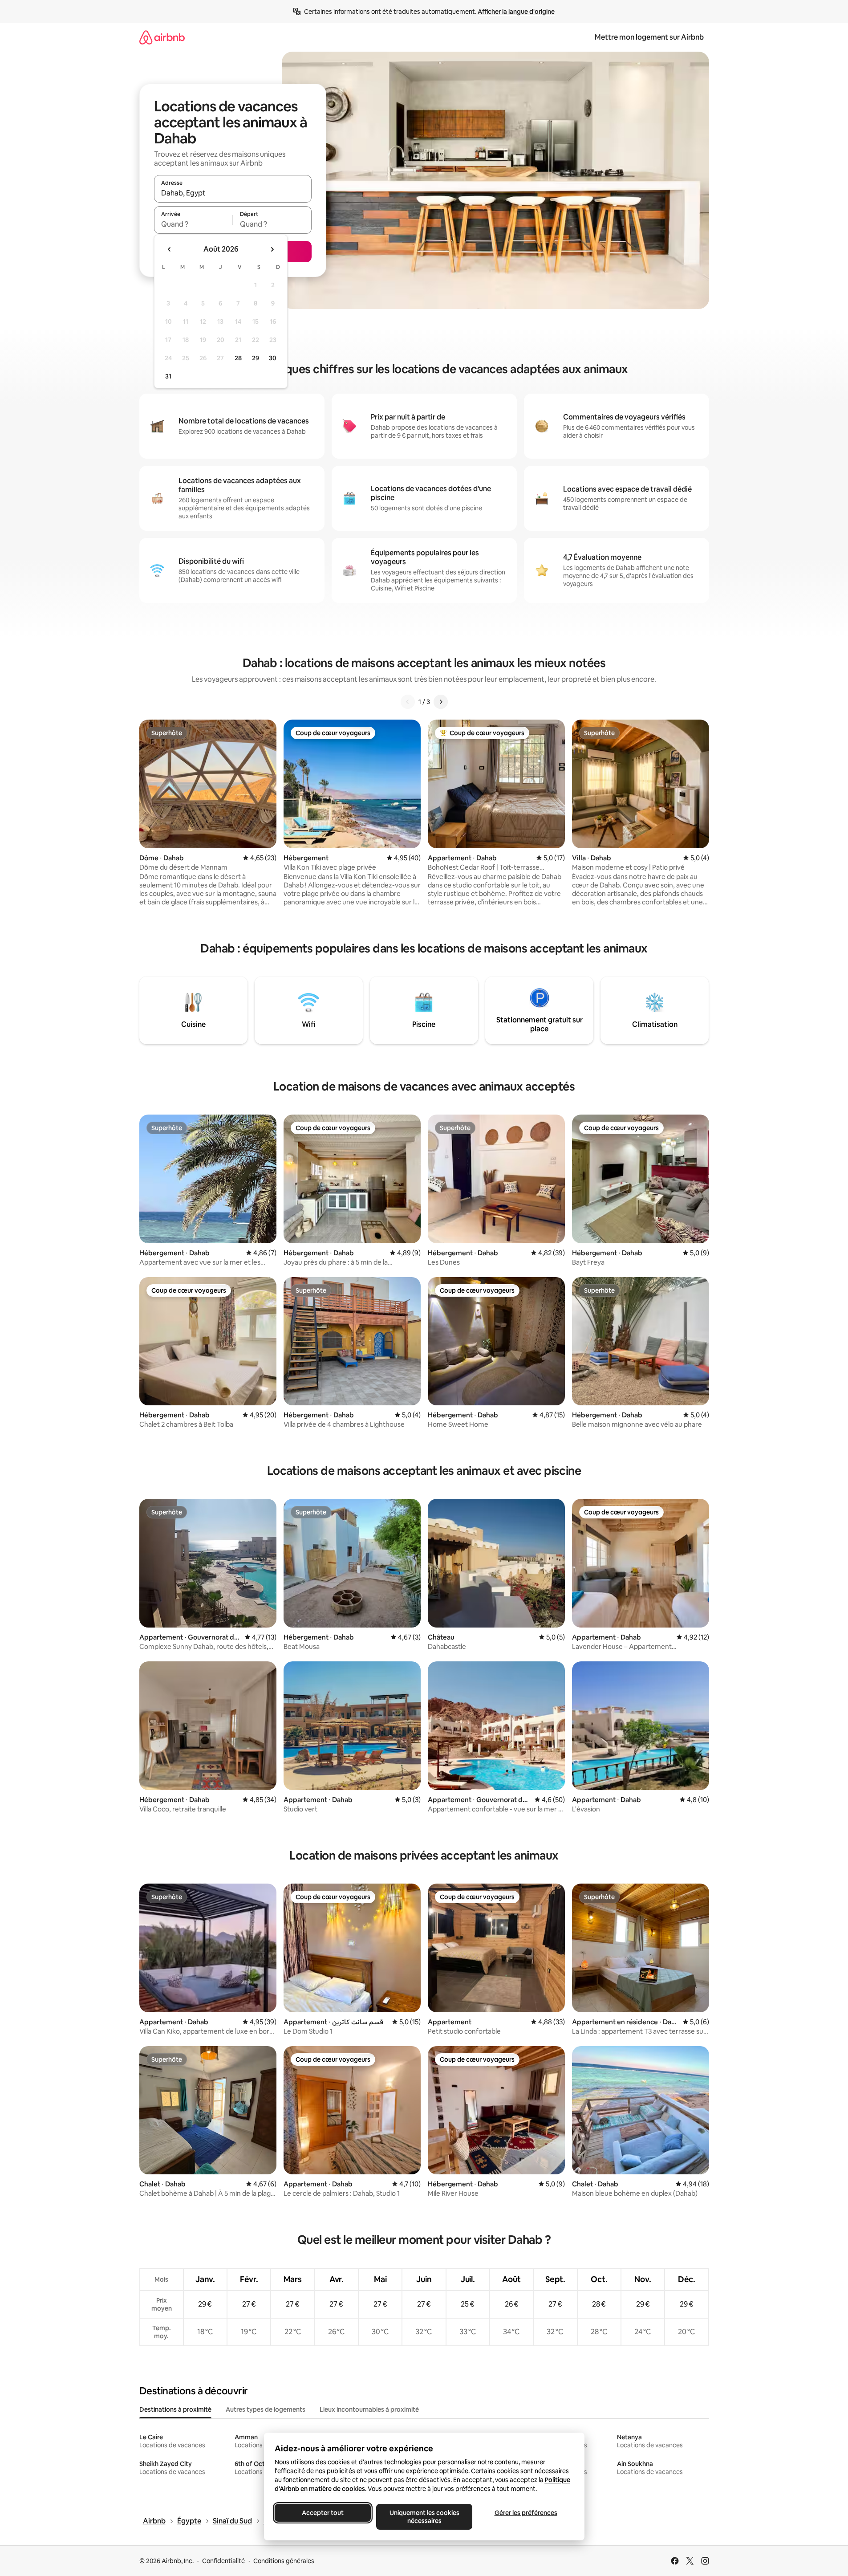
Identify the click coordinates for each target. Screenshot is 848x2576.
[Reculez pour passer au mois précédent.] (170, 249)
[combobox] (233, 193)
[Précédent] (408, 702)
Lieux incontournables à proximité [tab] (369, 2409)
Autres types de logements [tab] (266, 2409)
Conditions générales (284, 2561)
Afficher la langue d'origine (516, 12)
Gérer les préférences (525, 2513)
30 (273, 358)
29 (256, 358)
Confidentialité (223, 2561)
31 (168, 376)
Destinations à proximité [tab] (175, 2409)
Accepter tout (323, 2513)
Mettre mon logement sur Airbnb (649, 37)
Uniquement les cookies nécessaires (424, 2517)
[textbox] (193, 224)
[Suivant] (441, 702)
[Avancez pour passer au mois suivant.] (272, 249)
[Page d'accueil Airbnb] (162, 37)
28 (238, 358)
